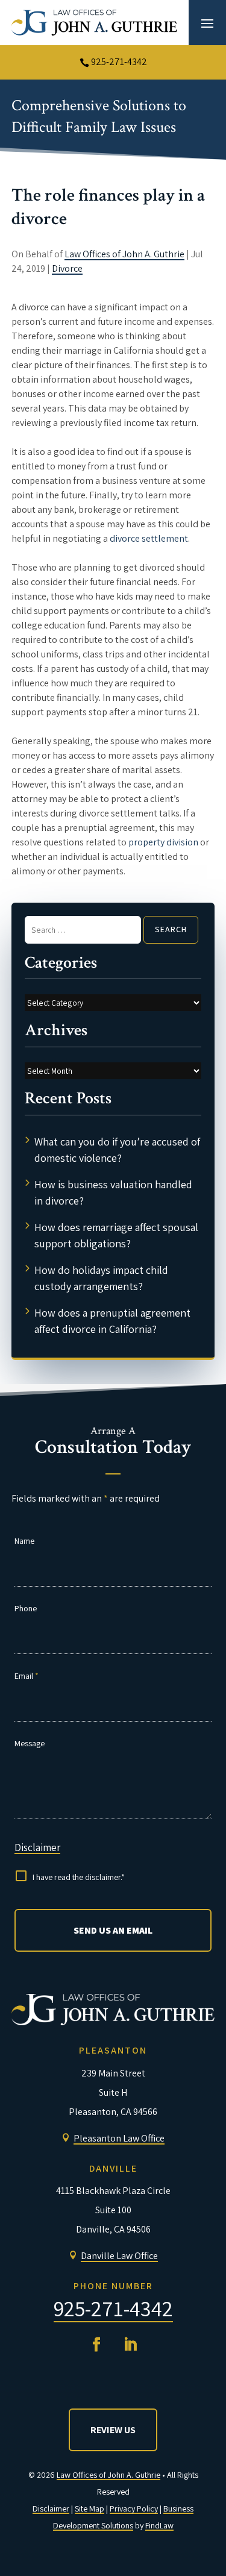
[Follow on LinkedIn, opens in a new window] (130, 2345)
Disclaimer (37, 1847)
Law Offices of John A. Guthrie (124, 254)
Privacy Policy (134, 2509)
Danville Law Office (119, 2256)
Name (24, 1541)
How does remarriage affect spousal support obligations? (116, 1235)
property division (163, 842)
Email (27, 1676)
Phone (26, 1608)
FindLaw (159, 2525)
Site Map (89, 2509)
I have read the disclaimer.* (79, 1877)
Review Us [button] (113, 2430)
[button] (207, 23)
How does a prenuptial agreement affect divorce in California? (112, 1321)
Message (30, 1743)
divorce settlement (149, 538)
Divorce (67, 268)
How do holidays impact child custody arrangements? (101, 1278)
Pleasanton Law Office (119, 2138)
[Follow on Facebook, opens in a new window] (96, 2345)
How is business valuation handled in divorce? (113, 1192)
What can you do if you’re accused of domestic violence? (117, 1150)
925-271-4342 (119, 62)
